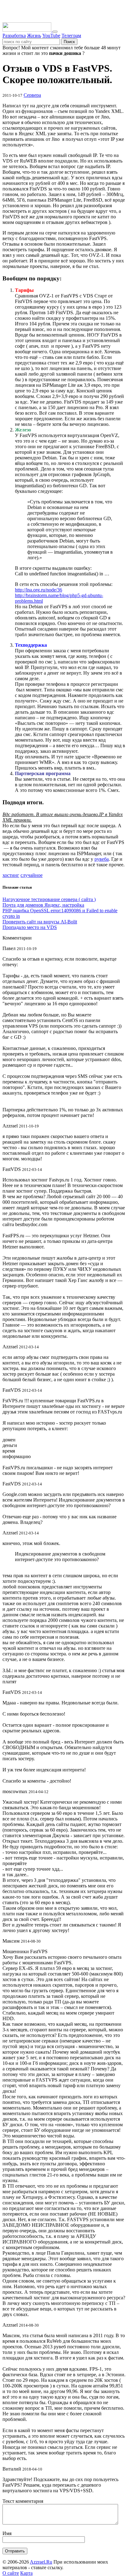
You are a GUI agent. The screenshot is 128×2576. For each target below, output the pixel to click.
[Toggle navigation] (55, 32)
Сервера (32, 95)
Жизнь (34, 36)
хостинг (11, 875)
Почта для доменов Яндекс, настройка (43, 905)
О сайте (11, 2573)
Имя (7, 2533)
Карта (26, 2573)
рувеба (102, 859)
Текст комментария (23, 2501)
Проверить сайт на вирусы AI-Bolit (40, 922)
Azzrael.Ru (41, 2562)
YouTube (51, 36)
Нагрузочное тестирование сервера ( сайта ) (49, 899)
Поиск (69, 42)
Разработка (14, 36)
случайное (32, 875)
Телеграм (71, 36)
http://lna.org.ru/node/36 (39, 590)
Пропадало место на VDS (30, 927)
